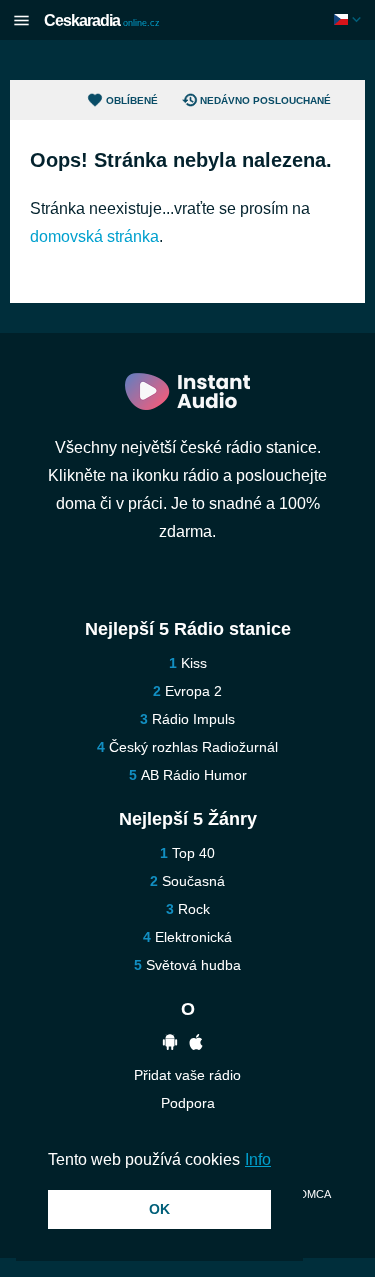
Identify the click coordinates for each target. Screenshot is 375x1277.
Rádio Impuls (193, 719)
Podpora (188, 1103)
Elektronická (193, 937)
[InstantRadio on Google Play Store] (170, 1044)
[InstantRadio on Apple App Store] (196, 1044)
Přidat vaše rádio (187, 1075)
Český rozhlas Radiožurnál (193, 747)
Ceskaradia (102, 20)
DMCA (314, 1194)
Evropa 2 (193, 691)
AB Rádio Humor (194, 775)
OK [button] (159, 1209)
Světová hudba (193, 965)
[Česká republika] (349, 19)
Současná (193, 881)
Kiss (194, 663)
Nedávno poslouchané (265, 100)
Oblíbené (132, 100)
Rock (194, 909)
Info (258, 1159)
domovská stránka (94, 236)
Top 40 (193, 853)
